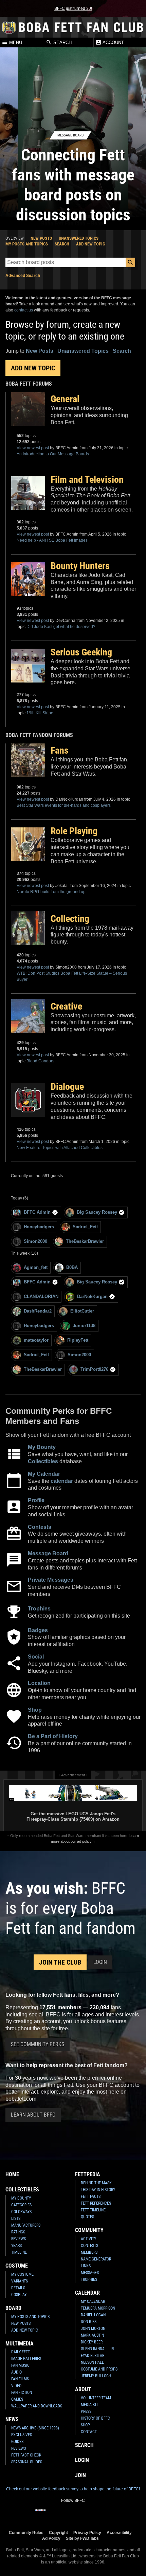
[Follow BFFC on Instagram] (51, 2514)
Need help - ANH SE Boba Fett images (52, 540)
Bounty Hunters (80, 566)
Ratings (18, 2232)
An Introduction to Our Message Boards (53, 454)
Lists (16, 2218)
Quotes (87, 2217)
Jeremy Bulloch (96, 2376)
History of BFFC (95, 2418)
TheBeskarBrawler (85, 1241)
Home (12, 2174)
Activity (88, 2239)
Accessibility (119, 2532)
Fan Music (20, 2365)
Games (17, 2399)
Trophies (39, 1609)
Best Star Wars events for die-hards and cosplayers (64, 805)
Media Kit (89, 2405)
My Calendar (44, 1474)
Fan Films (20, 2379)
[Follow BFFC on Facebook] (40, 2514)
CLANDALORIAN (41, 1296)
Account (113, 42)
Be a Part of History (53, 1736)
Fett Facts (91, 2196)
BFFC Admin (37, 1212)
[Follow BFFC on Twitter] (62, 2514)
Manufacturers (26, 2225)
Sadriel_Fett (85, 1227)
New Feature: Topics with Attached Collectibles (60, 1148)
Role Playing (74, 831)
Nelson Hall (92, 2362)
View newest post (33, 448)
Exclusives (22, 2435)
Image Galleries (26, 2359)
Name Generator (96, 2259)
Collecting (70, 919)
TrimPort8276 (94, 1369)
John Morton (93, 2329)
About (83, 2389)
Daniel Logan (93, 2315)
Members (89, 2252)
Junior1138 (84, 1326)
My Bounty (42, 1447)
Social (36, 1657)
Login (100, 1962)
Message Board (48, 1553)
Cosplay (19, 2295)
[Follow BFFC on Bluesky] (106, 2514)
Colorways (21, 2212)
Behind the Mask (96, 2183)
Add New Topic (90, 244)
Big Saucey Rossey (97, 1212)
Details (18, 2288)
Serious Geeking (81, 652)
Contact (89, 2432)
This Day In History (98, 2190)
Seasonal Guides (27, 2462)
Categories (21, 2205)
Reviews (19, 2239)
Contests (40, 1527)
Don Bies (89, 2322)
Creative (66, 1006)
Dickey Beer (92, 2342)
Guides (17, 2442)
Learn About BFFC (33, 2115)
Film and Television (87, 480)
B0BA (72, 1267)
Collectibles (43, 1461)
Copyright (58, 2532)
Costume (17, 2266)
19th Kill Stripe (40, 713)
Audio (16, 2372)
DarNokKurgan (92, 1296)
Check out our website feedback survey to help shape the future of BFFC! (73, 2489)
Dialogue (67, 1087)
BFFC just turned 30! (73, 8)
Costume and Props (99, 2369)
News (12, 2419)
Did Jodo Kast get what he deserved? (61, 627)
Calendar (87, 2293)
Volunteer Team (96, 2398)
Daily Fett (21, 2352)
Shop (35, 1710)
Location (39, 1683)
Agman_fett (36, 1267)
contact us (24, 310)
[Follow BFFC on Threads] (95, 2514)
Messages (90, 2273)
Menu (15, 42)
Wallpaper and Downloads (37, 2406)
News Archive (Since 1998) (35, 2428)
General (65, 399)
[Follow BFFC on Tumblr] (73, 2514)
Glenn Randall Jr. (98, 2349)
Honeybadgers (39, 1227)
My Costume (22, 2274)
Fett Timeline (93, 2210)
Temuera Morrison (98, 2308)
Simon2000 (35, 1241)
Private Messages (51, 1580)
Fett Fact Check (26, 2455)
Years (16, 2246)
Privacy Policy (87, 2532)
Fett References (96, 2203)
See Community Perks (38, 2044)
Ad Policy (51, 2538)
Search (62, 42)
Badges (38, 1630)
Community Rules (26, 2532)
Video (16, 2386)
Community (89, 2230)
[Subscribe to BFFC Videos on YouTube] (84, 2514)
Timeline (19, 2252)
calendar (62, 1481)
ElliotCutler (82, 1311)
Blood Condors (40, 1061)
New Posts (41, 238)
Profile (36, 1500)
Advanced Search (23, 276)
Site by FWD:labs (82, 2538)
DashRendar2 (38, 1311)
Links (86, 2266)
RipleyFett (78, 1340)
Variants (20, 2281)
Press (86, 2411)
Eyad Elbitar (93, 2356)
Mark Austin (92, 2335)
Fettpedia (88, 2174)
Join (80, 2475)
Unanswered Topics (79, 238)
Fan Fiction (22, 2393)
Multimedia (20, 2344)
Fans (60, 750)
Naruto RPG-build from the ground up (51, 892)
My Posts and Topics (27, 244)
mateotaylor (36, 1340)
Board (13, 2308)
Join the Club (60, 1962)
